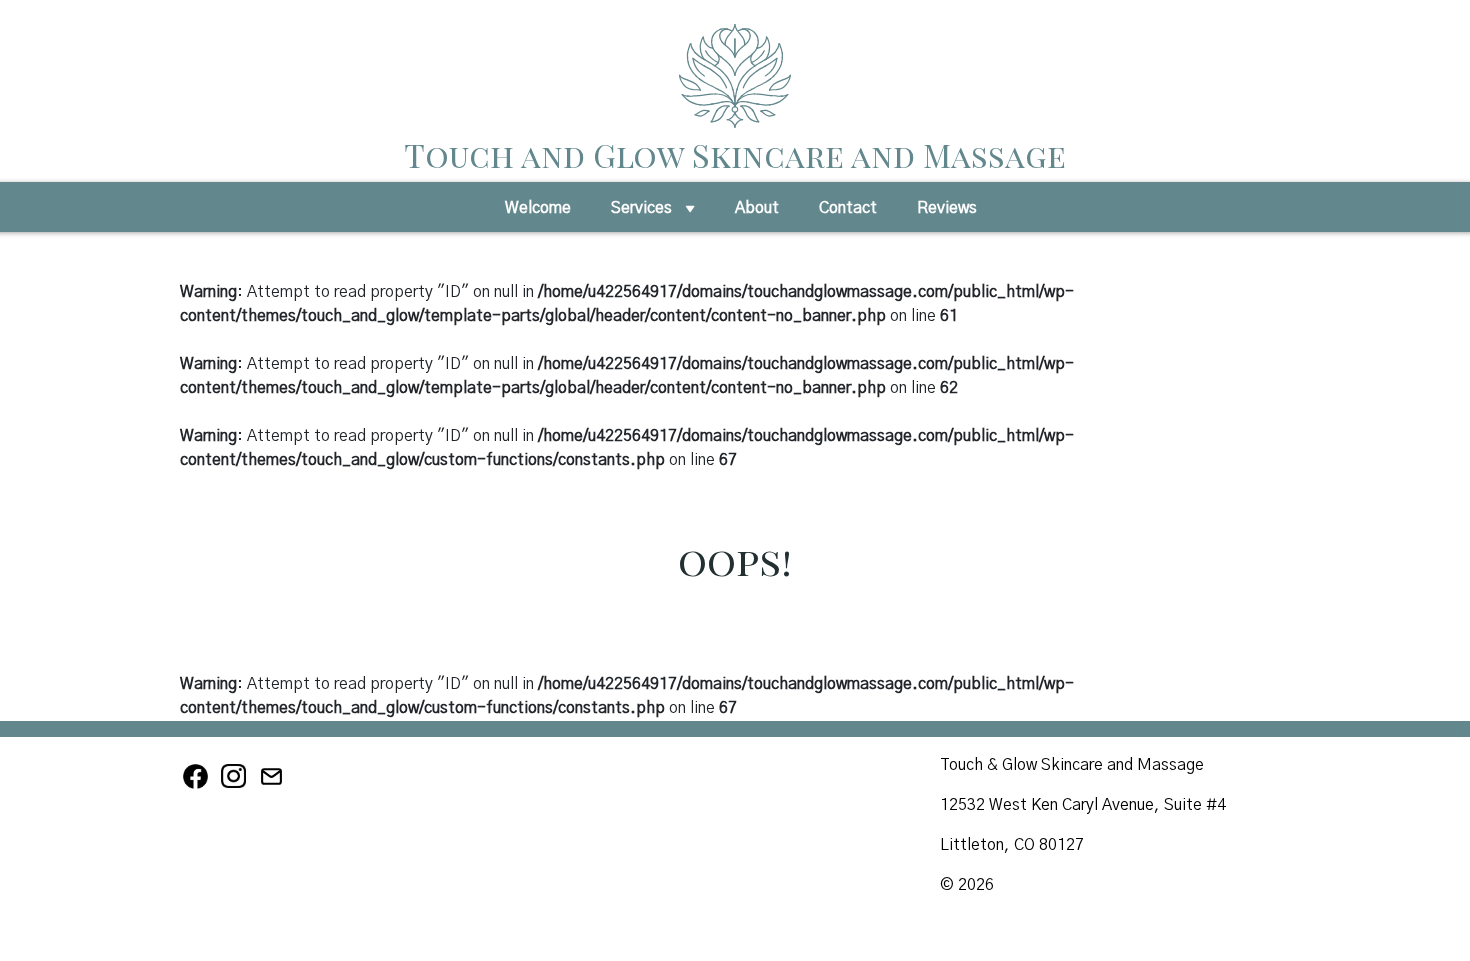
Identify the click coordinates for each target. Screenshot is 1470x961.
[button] (690, 214)
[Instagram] (237, 786)
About (757, 208)
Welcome (538, 208)
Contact (848, 208)
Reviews (947, 208)
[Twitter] (273, 786)
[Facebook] (199, 786)
